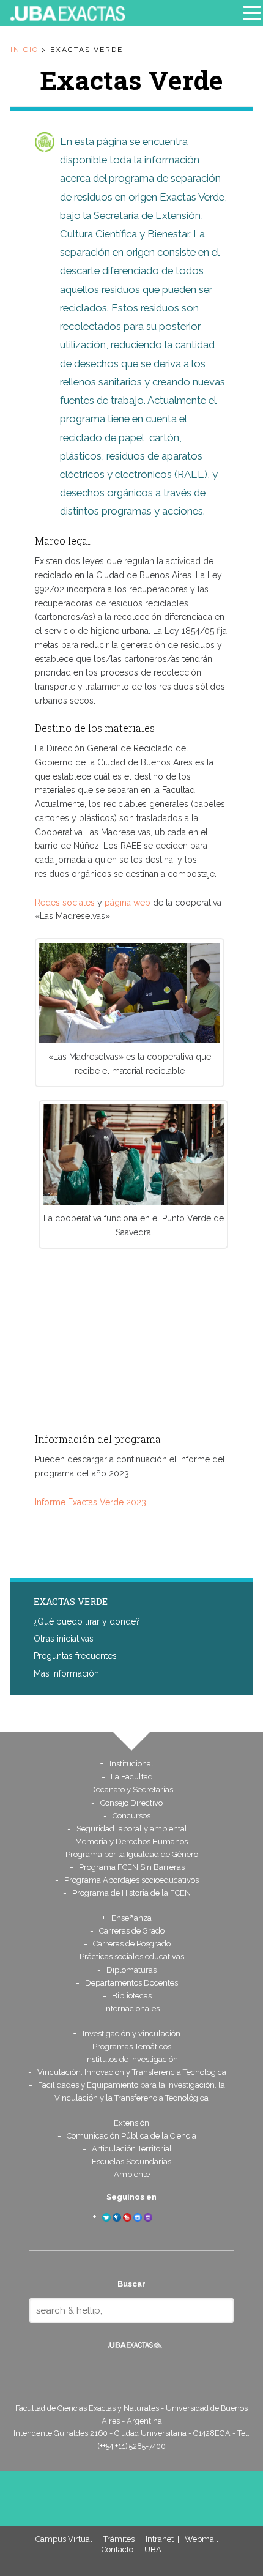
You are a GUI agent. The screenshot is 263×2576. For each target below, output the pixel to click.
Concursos (131, 1816)
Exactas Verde (71, 1601)
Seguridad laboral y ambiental (132, 1829)
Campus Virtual (64, 2539)
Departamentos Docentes (131, 1983)
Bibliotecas (132, 1996)
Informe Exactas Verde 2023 (91, 1502)
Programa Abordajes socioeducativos (131, 1880)
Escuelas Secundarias (131, 2161)
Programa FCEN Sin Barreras (132, 1867)
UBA (153, 2549)
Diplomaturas (131, 1970)
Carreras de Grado (132, 1931)
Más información (66, 1673)
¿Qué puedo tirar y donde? (87, 1621)
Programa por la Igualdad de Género (132, 1854)
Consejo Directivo (131, 1803)
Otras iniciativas (64, 1639)
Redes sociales (65, 903)
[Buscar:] (131, 2310)
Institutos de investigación (131, 2059)
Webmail (202, 2539)
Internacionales (132, 2008)
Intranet (160, 2539)
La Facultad (132, 1777)
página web (128, 903)
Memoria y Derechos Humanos (131, 1841)
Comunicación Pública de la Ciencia (131, 2136)
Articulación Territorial (132, 2149)
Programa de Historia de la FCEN (131, 1893)
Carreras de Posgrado (132, 1944)
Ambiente (132, 2174)
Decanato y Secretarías (131, 1789)
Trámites (119, 2539)
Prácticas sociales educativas (132, 1956)
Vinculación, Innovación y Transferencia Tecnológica (132, 2072)
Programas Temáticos (132, 2046)
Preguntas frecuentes (75, 1656)
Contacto (117, 2549)
